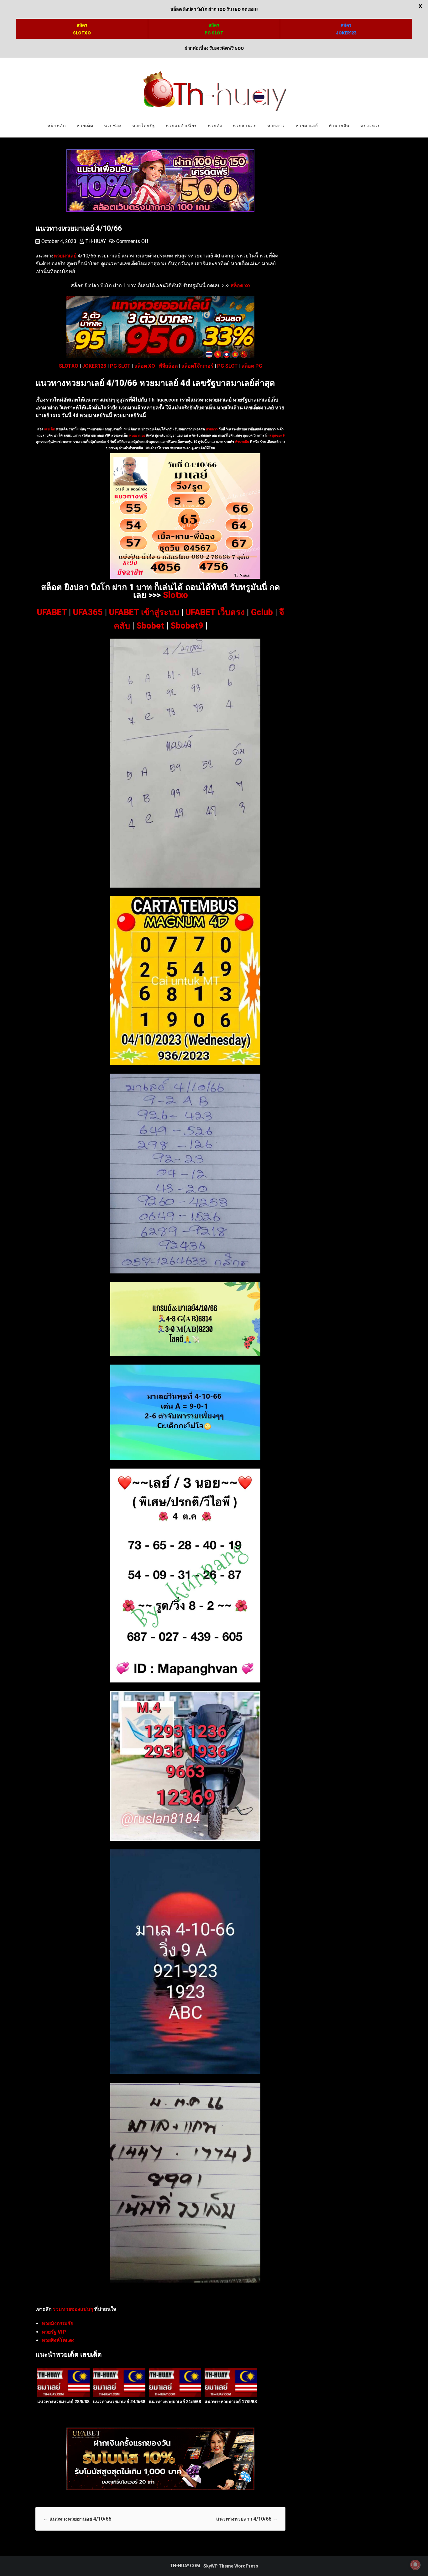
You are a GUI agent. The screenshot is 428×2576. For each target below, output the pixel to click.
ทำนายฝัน (339, 126)
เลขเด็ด (50, 429)
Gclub (262, 612)
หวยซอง (113, 126)
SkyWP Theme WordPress (231, 2566)
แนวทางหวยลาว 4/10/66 (247, 2519)
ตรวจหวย (371, 126)
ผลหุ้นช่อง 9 (276, 435)
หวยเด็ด (85, 126)
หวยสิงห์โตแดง (58, 2340)
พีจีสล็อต (168, 366)
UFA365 (88, 612)
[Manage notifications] (415, 2565)
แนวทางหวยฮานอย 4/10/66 (77, 2519)
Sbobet (150, 626)
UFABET (52, 612)
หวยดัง (215, 126)
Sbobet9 (187, 626)
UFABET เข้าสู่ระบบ (144, 612)
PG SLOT (120, 366)
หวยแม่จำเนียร (181, 126)
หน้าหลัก (57, 126)
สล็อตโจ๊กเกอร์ (197, 366)
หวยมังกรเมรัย (57, 2323)
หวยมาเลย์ (307, 126)
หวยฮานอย (245, 126)
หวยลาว (276, 126)
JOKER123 (94, 366)
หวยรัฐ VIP (54, 2332)
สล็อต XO (145, 366)
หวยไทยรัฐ (144, 126)
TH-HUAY (96, 241)
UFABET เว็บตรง (215, 612)
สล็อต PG (252, 366)
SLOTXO (69, 366)
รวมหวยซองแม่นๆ (73, 2309)
